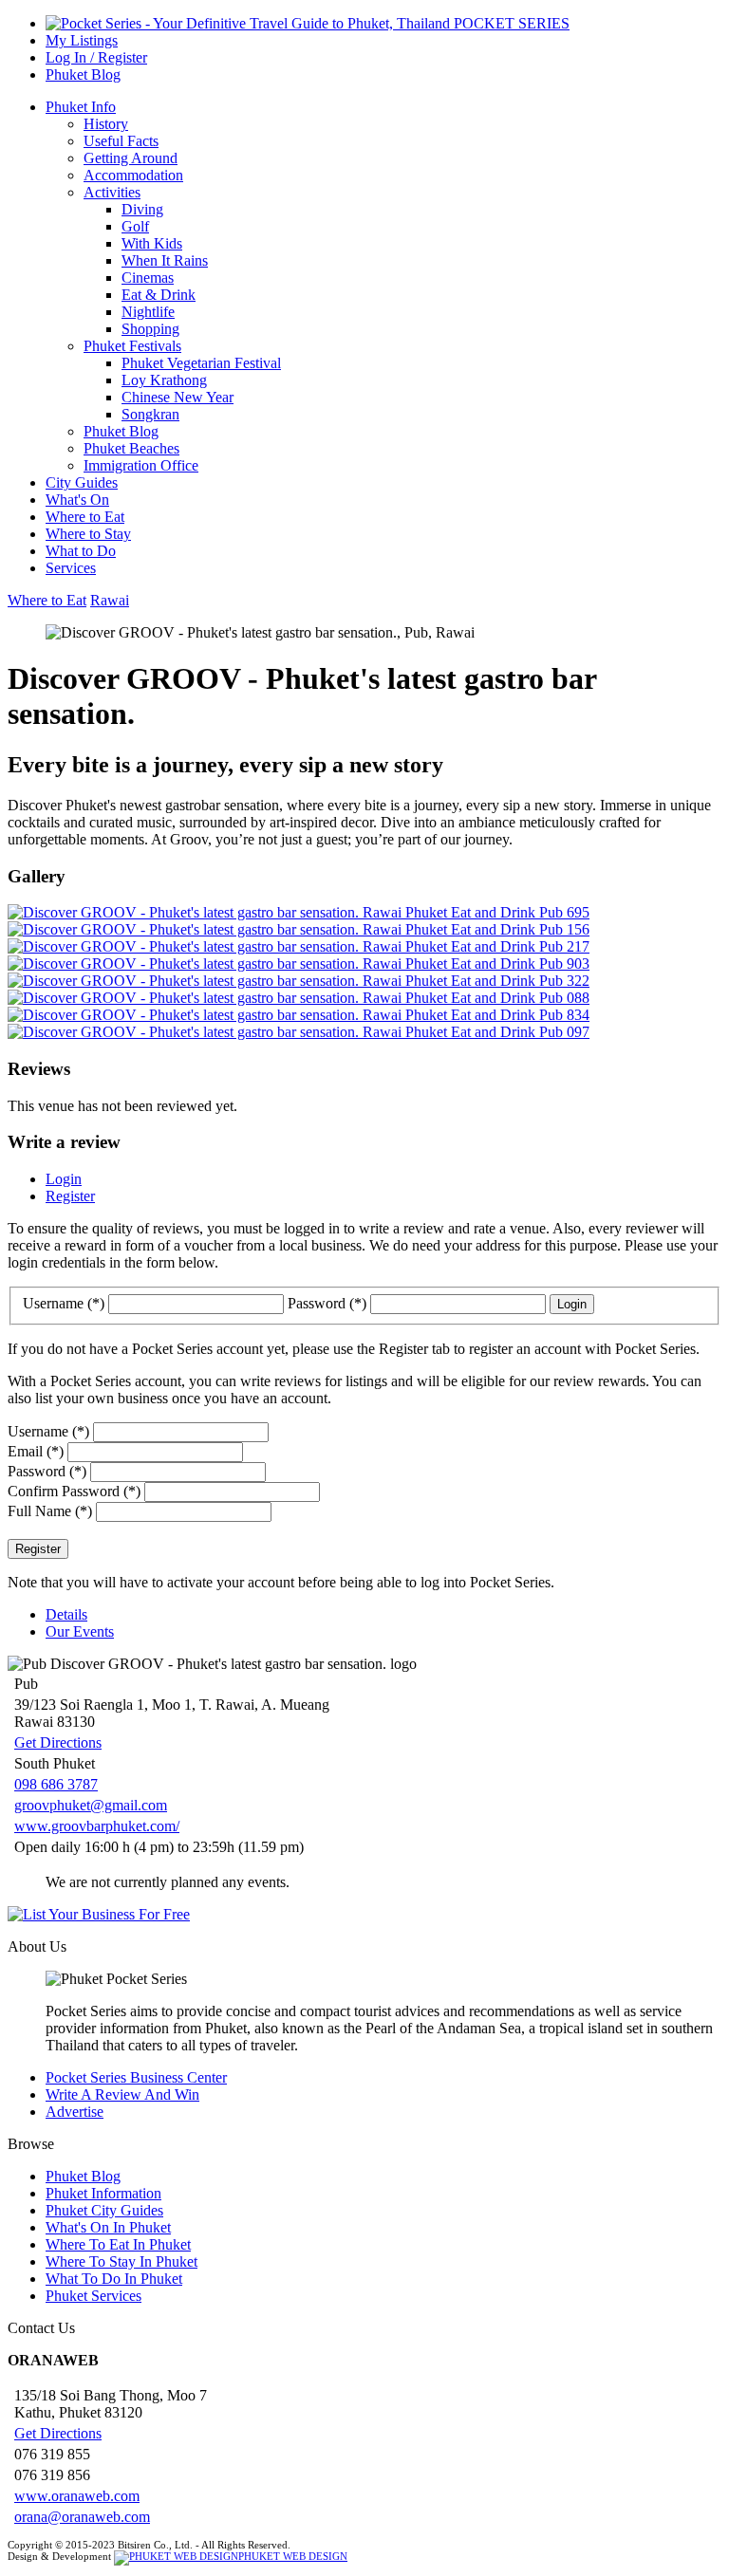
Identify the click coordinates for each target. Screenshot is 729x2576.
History (106, 124)
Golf (135, 226)
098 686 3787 (56, 1784)
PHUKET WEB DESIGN (293, 2556)
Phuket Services (93, 2296)
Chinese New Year (178, 397)
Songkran (150, 414)
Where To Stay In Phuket (121, 2261)
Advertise (75, 2112)
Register (70, 1196)
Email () (36, 1451)
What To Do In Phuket (114, 2279)
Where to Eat (85, 517)
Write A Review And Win (122, 2094)
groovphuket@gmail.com (91, 1805)
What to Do (81, 551)
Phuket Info (81, 107)
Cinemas (148, 278)
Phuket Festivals (132, 346)
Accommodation (133, 175)
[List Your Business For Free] (364, 1915)
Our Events (80, 1631)
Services (71, 568)
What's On (77, 500)
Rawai (110, 600)
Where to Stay (88, 534)
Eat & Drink (159, 295)
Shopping (150, 329)
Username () (65, 1303)
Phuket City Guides (104, 2210)
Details (66, 1614)
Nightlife (148, 312)
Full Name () (50, 1511)
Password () (329, 1303)
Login (64, 1179)
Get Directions (58, 1742)
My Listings (82, 40)
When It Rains (165, 260)
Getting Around (131, 158)
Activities (112, 192)
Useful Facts (121, 141)
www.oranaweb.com (77, 2496)
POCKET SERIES (510, 23)
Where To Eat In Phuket (118, 2244)
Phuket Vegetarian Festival (201, 363)
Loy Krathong (164, 380)
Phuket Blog (83, 74)
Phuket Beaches (131, 448)
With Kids (152, 243)
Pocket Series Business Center (136, 2077)
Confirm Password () (74, 1491)
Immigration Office (141, 465)
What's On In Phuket (108, 2227)
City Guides (82, 482)
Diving (142, 209)
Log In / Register (96, 57)
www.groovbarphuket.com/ (97, 1826)
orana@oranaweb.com (82, 2517)
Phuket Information (103, 2193)
